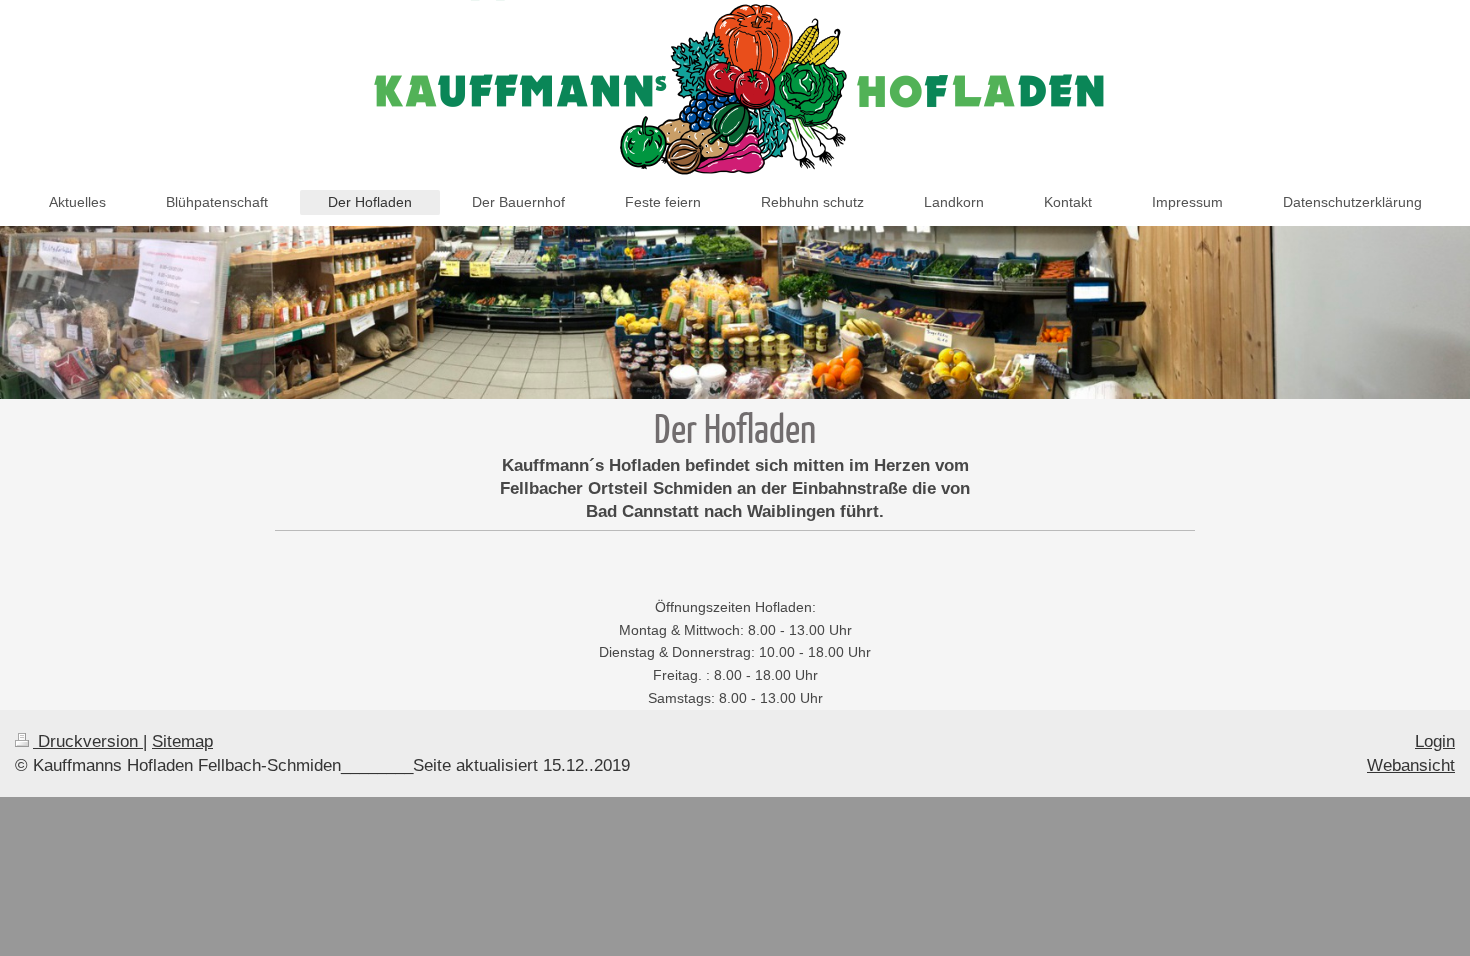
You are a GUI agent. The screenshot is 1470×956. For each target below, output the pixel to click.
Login (1435, 741)
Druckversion (88, 741)
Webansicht (1411, 765)
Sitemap (182, 741)
